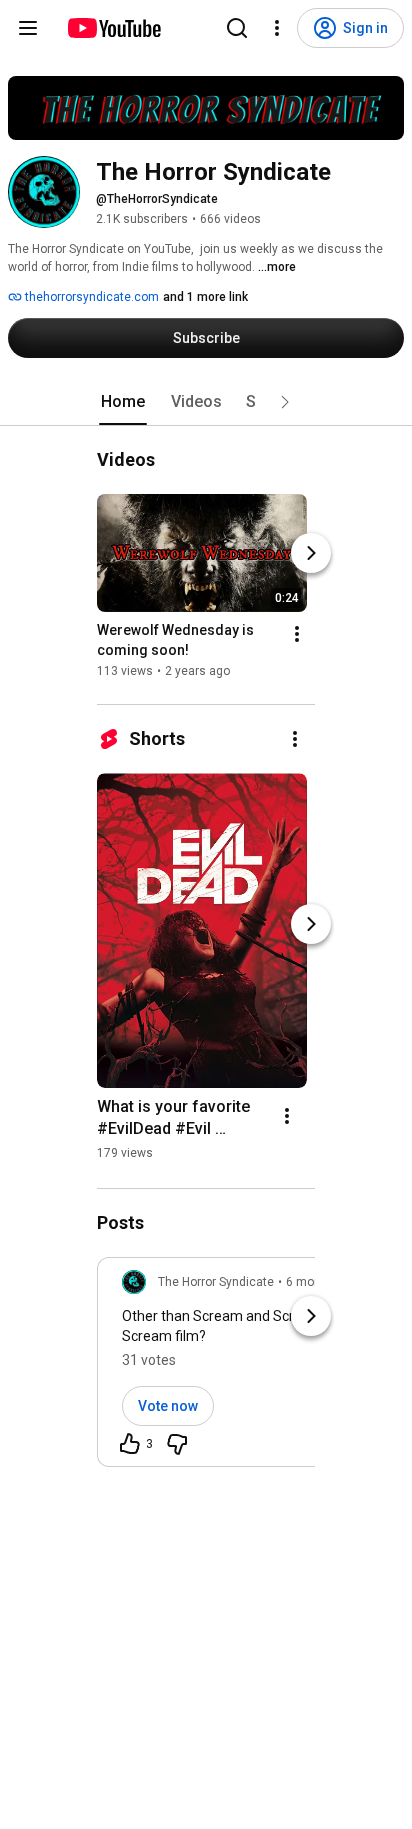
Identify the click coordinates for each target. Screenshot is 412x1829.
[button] (285, 402)
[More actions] (297, 634)
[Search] (237, 28)
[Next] (311, 553)
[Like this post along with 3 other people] (130, 1444)
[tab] (123, 402)
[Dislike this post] (177, 1444)
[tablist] (206, 402)
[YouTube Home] (113, 28)
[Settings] (277, 28)
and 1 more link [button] (205, 297)
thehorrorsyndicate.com (90, 297)
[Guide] (28, 28)
